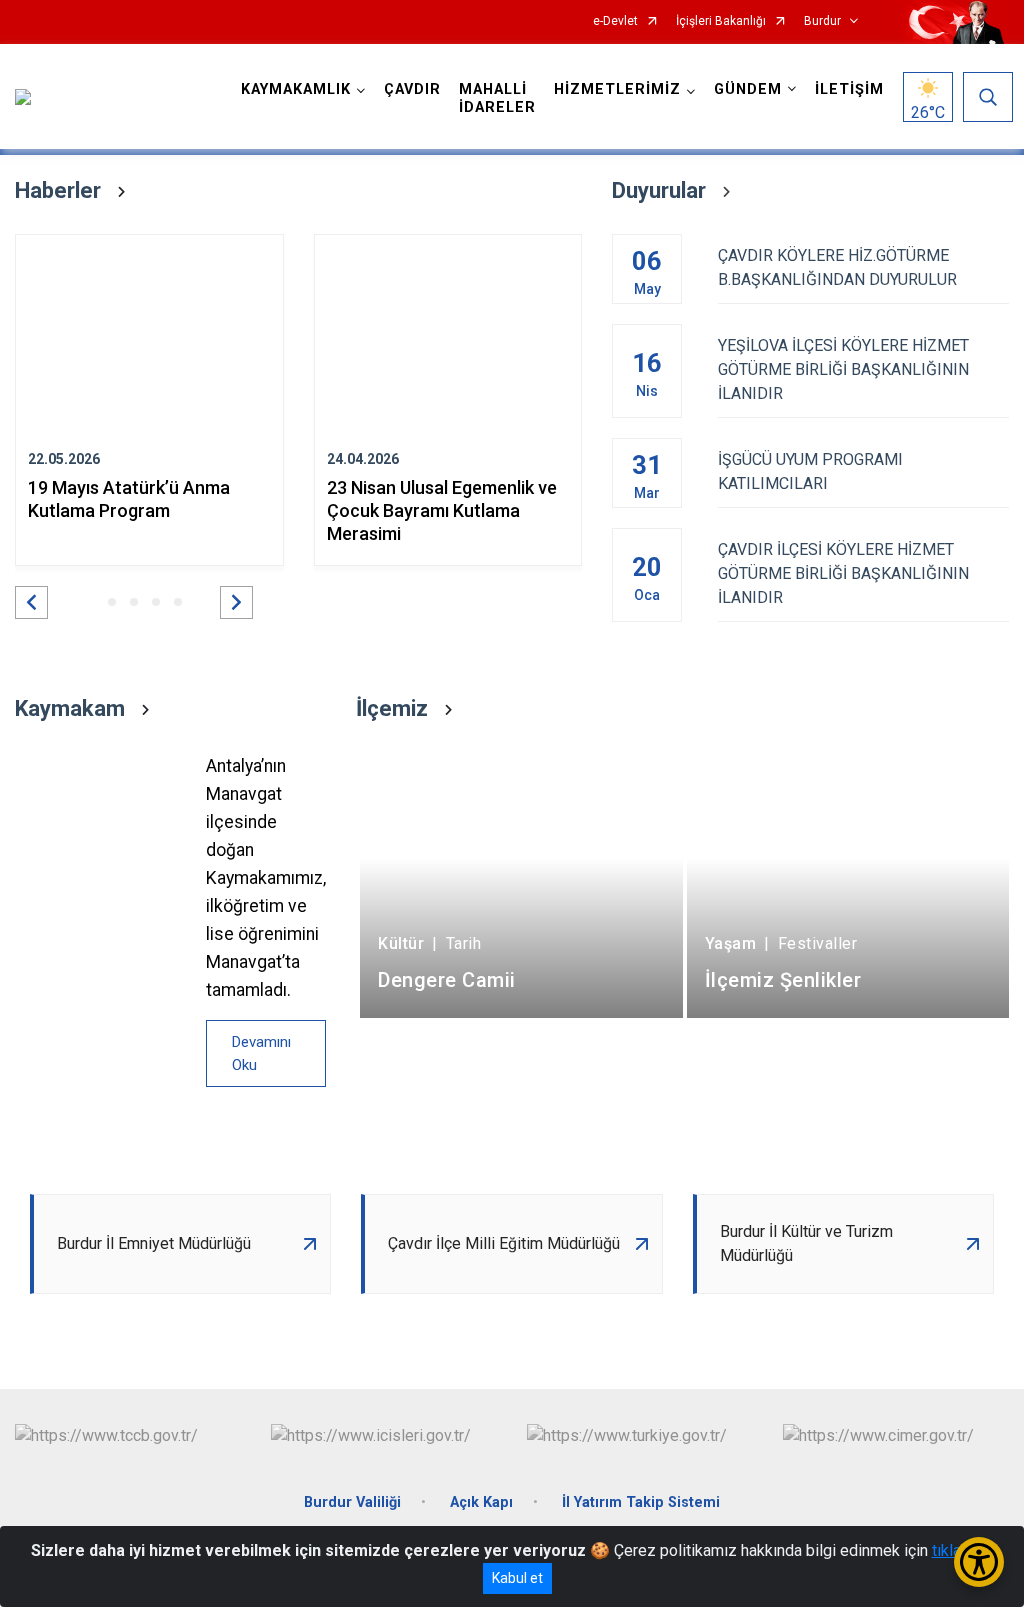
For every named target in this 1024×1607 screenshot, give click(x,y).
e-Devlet (615, 21)
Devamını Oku (261, 1053)
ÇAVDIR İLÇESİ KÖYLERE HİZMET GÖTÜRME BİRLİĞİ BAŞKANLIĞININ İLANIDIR (843, 573)
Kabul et (517, 1578)
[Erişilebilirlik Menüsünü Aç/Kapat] (979, 1562)
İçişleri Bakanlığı (721, 21)
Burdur (822, 21)
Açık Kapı (481, 1502)
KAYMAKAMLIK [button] (296, 89)
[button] (31, 602)
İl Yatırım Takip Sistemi (641, 1502)
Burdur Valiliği (352, 1502)
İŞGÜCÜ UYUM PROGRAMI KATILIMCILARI (810, 471)
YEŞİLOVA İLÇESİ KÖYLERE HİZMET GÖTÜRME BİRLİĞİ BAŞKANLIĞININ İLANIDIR (843, 369)
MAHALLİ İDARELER (497, 98)
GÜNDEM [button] (748, 89)
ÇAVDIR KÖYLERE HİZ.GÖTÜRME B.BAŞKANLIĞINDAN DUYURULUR (837, 267)
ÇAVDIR (412, 89)
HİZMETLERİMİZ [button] (617, 89)
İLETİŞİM (849, 89)
